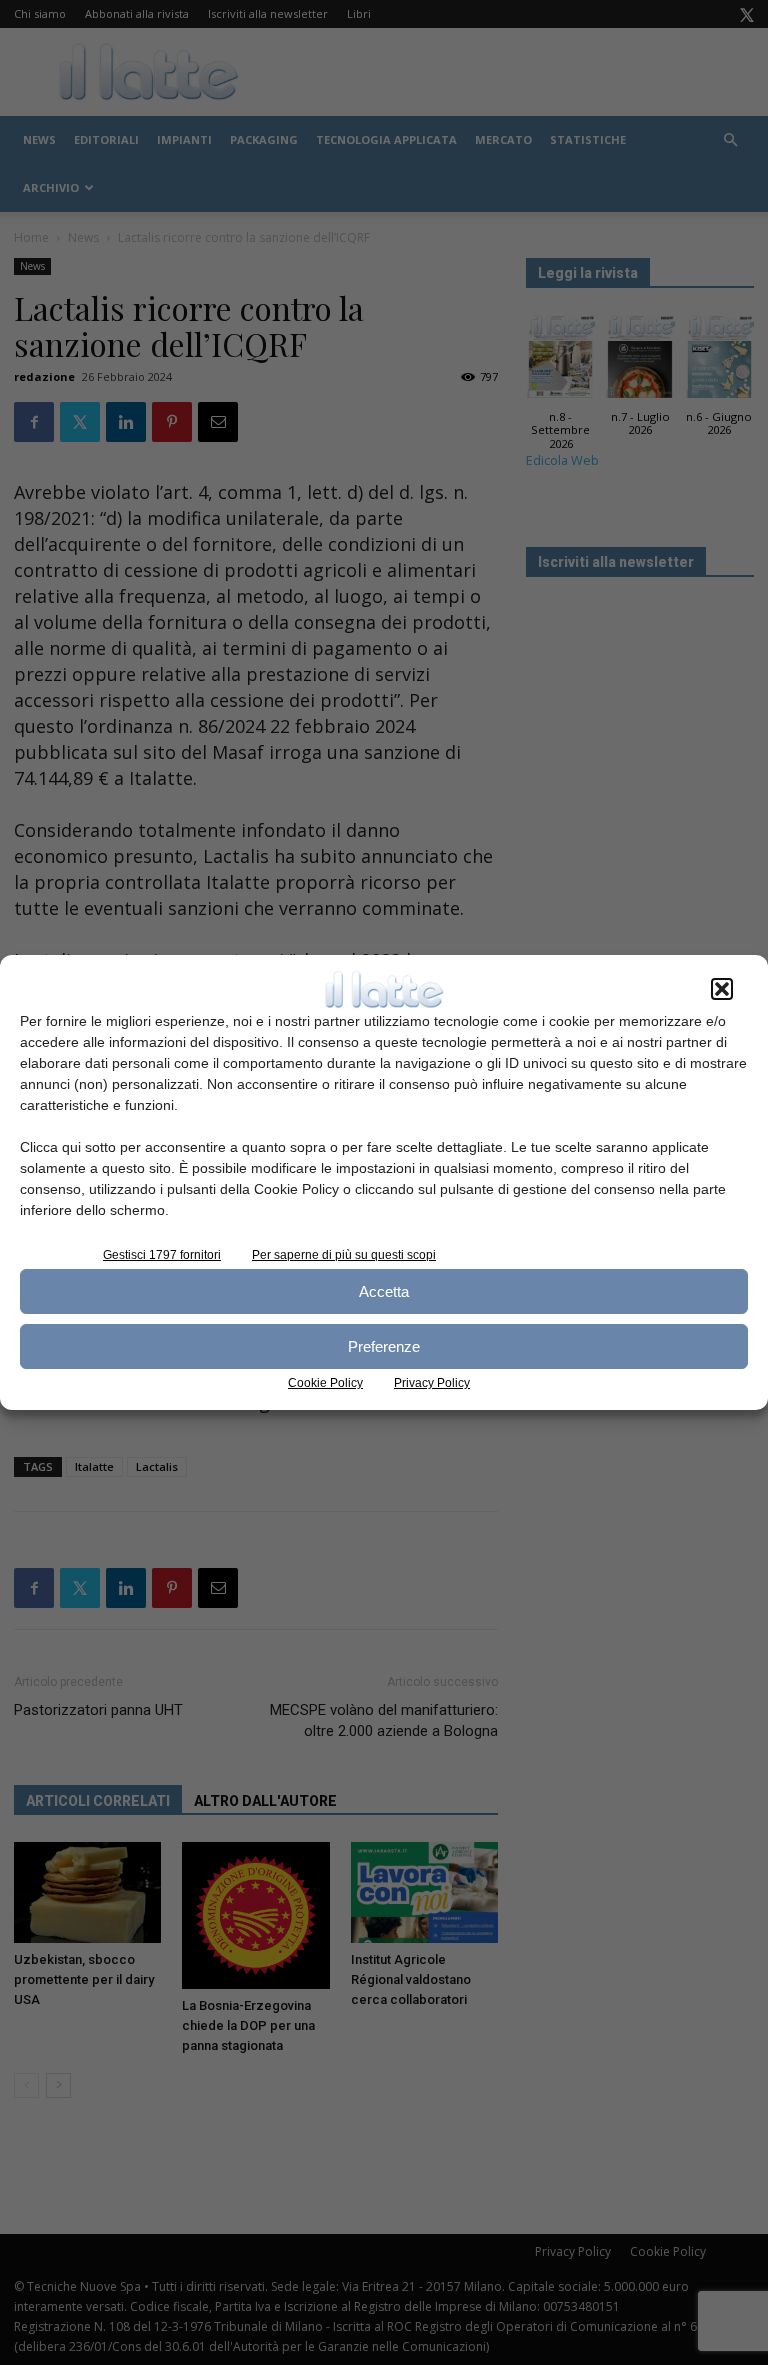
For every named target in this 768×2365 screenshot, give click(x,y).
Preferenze (384, 1346)
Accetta (384, 1291)
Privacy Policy (432, 1383)
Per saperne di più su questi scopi (344, 1255)
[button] (722, 989)
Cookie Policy (325, 1383)
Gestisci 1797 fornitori (162, 1255)
